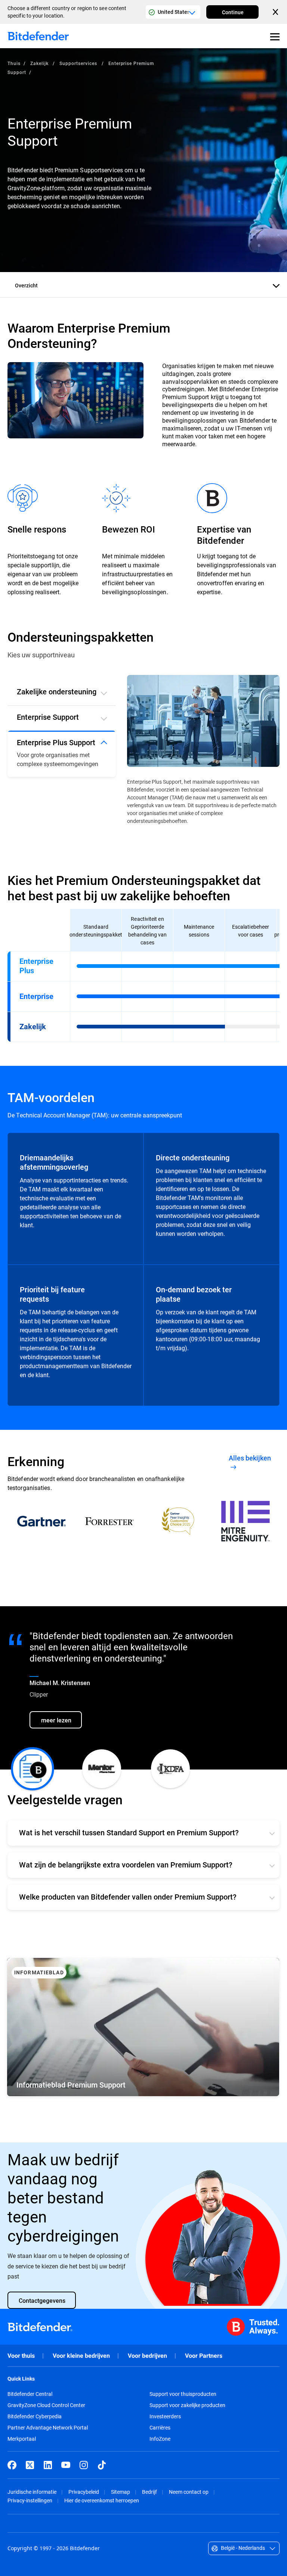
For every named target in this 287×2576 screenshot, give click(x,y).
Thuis (14, 63)
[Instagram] (84, 2465)
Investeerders (165, 2416)
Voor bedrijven (147, 2356)
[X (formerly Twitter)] (30, 2465)
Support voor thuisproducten (183, 2394)
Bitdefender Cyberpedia (35, 2416)
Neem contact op (189, 2492)
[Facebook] (12, 2465)
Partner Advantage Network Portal (48, 2428)
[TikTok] (102, 2465)
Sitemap (121, 2492)
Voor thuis (21, 2356)
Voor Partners (204, 2356)
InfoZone (160, 2439)
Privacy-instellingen (30, 2500)
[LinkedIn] (48, 2465)
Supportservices (79, 63)
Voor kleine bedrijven (81, 2356)
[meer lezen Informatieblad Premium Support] (143, 2027)
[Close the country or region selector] (276, 12)
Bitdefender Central (30, 2394)
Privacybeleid (84, 2492)
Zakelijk (40, 63)
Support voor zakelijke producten (187, 2405)
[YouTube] (66, 2465)
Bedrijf (149, 2492)
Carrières (160, 2428)
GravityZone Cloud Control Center (46, 2405)
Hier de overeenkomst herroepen (102, 2500)
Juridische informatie (32, 2492)
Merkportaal (22, 2439)
